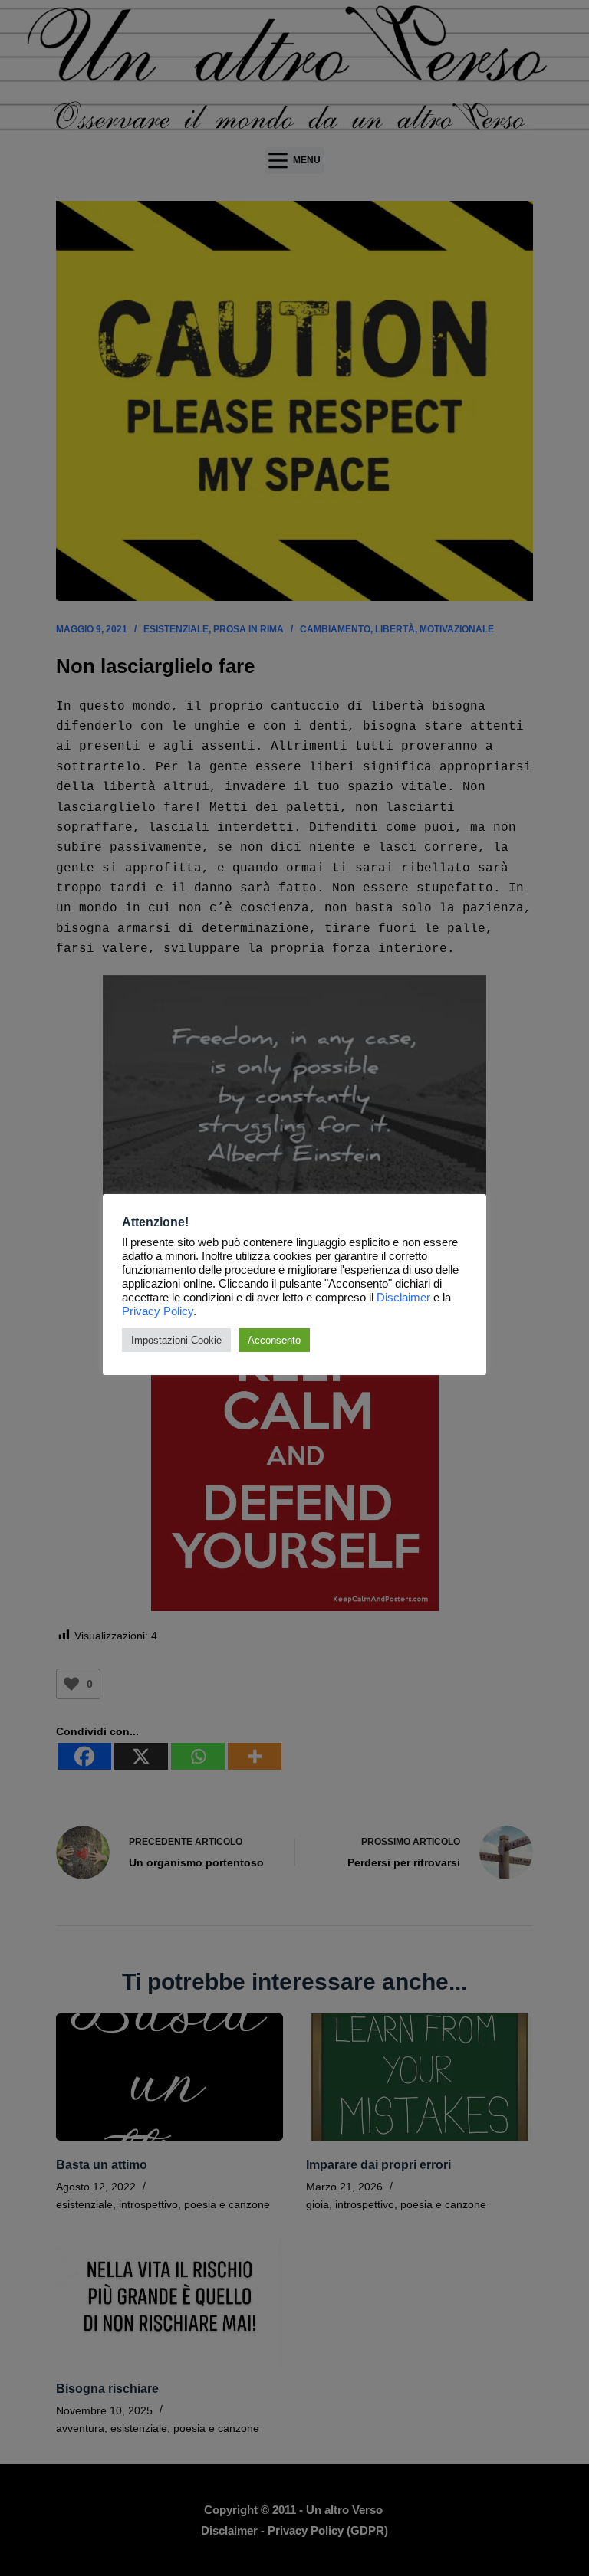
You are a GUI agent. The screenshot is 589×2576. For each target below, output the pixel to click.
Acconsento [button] (274, 1340)
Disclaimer (403, 1298)
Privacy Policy (158, 1311)
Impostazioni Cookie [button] (176, 1340)
